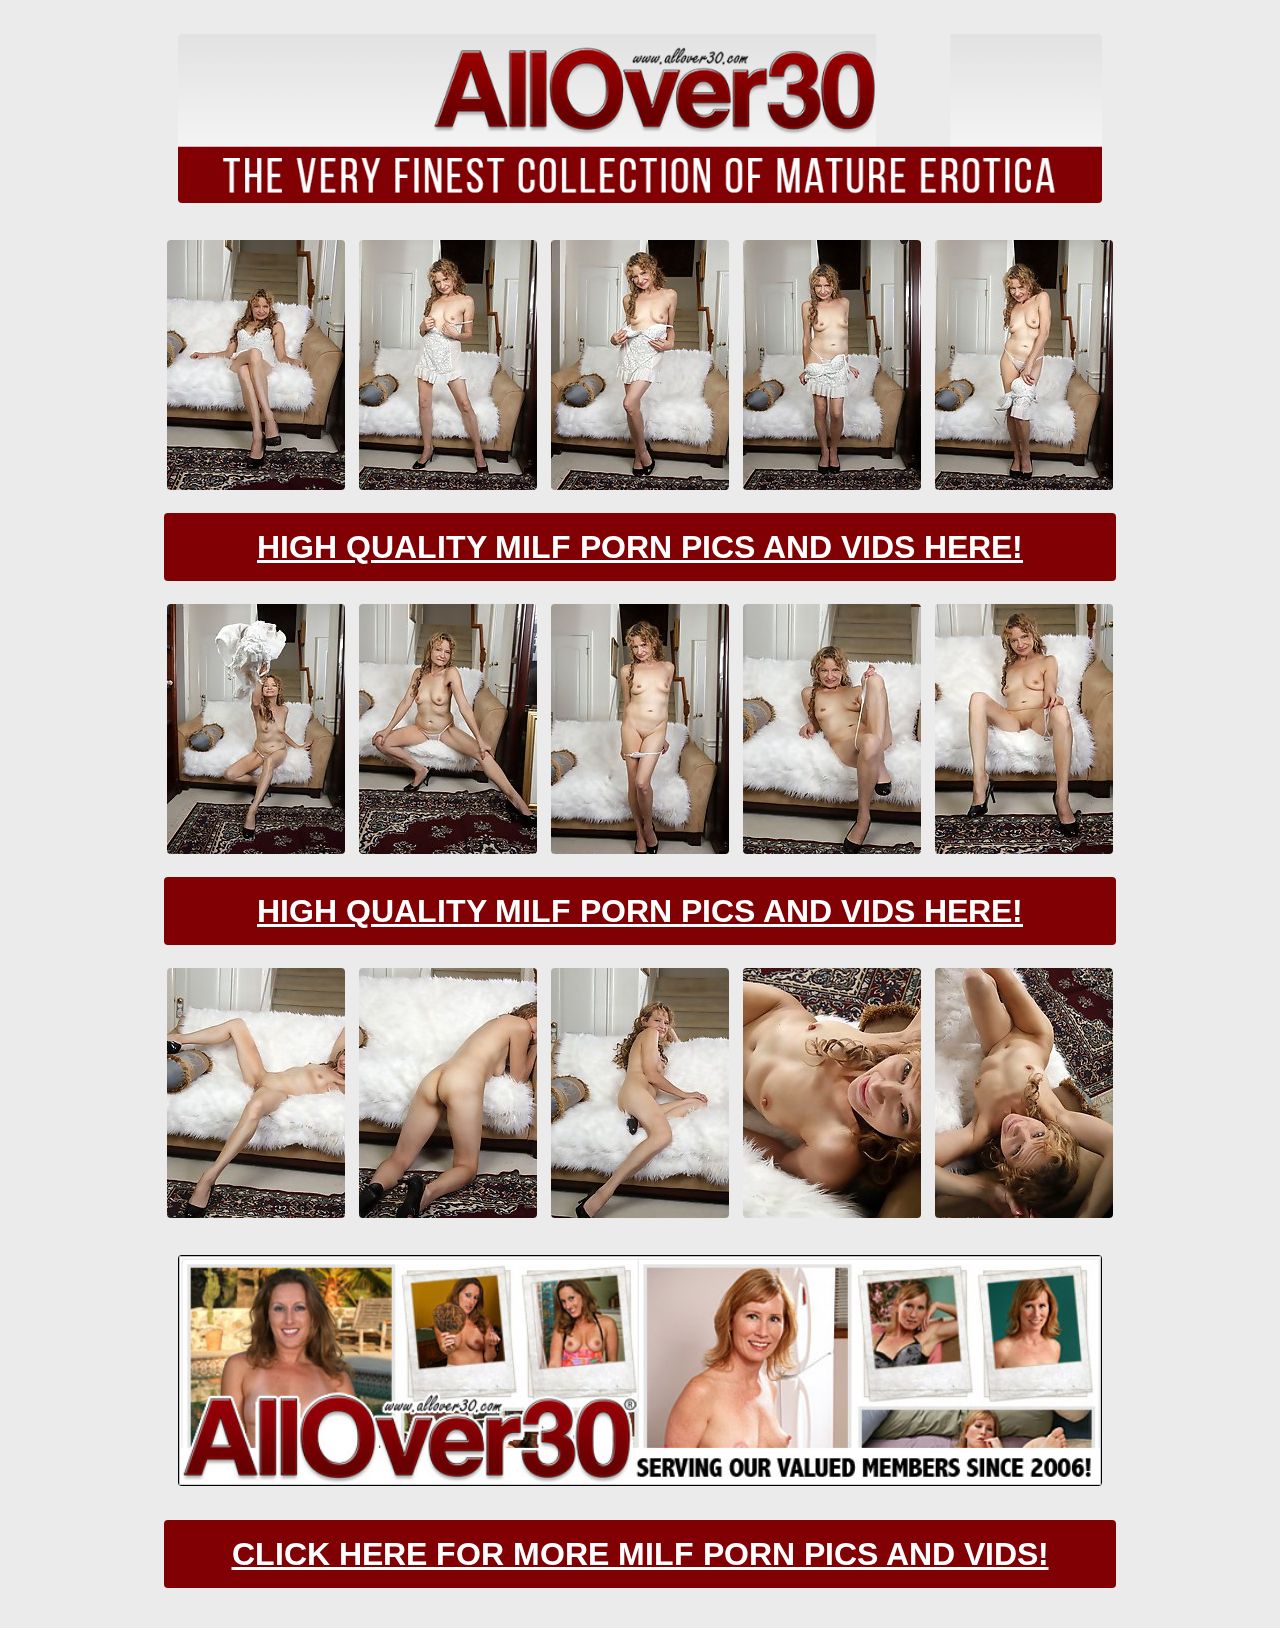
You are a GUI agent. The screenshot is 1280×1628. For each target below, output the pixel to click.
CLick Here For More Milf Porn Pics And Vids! (640, 1554)
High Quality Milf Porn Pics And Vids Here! (640, 547)
